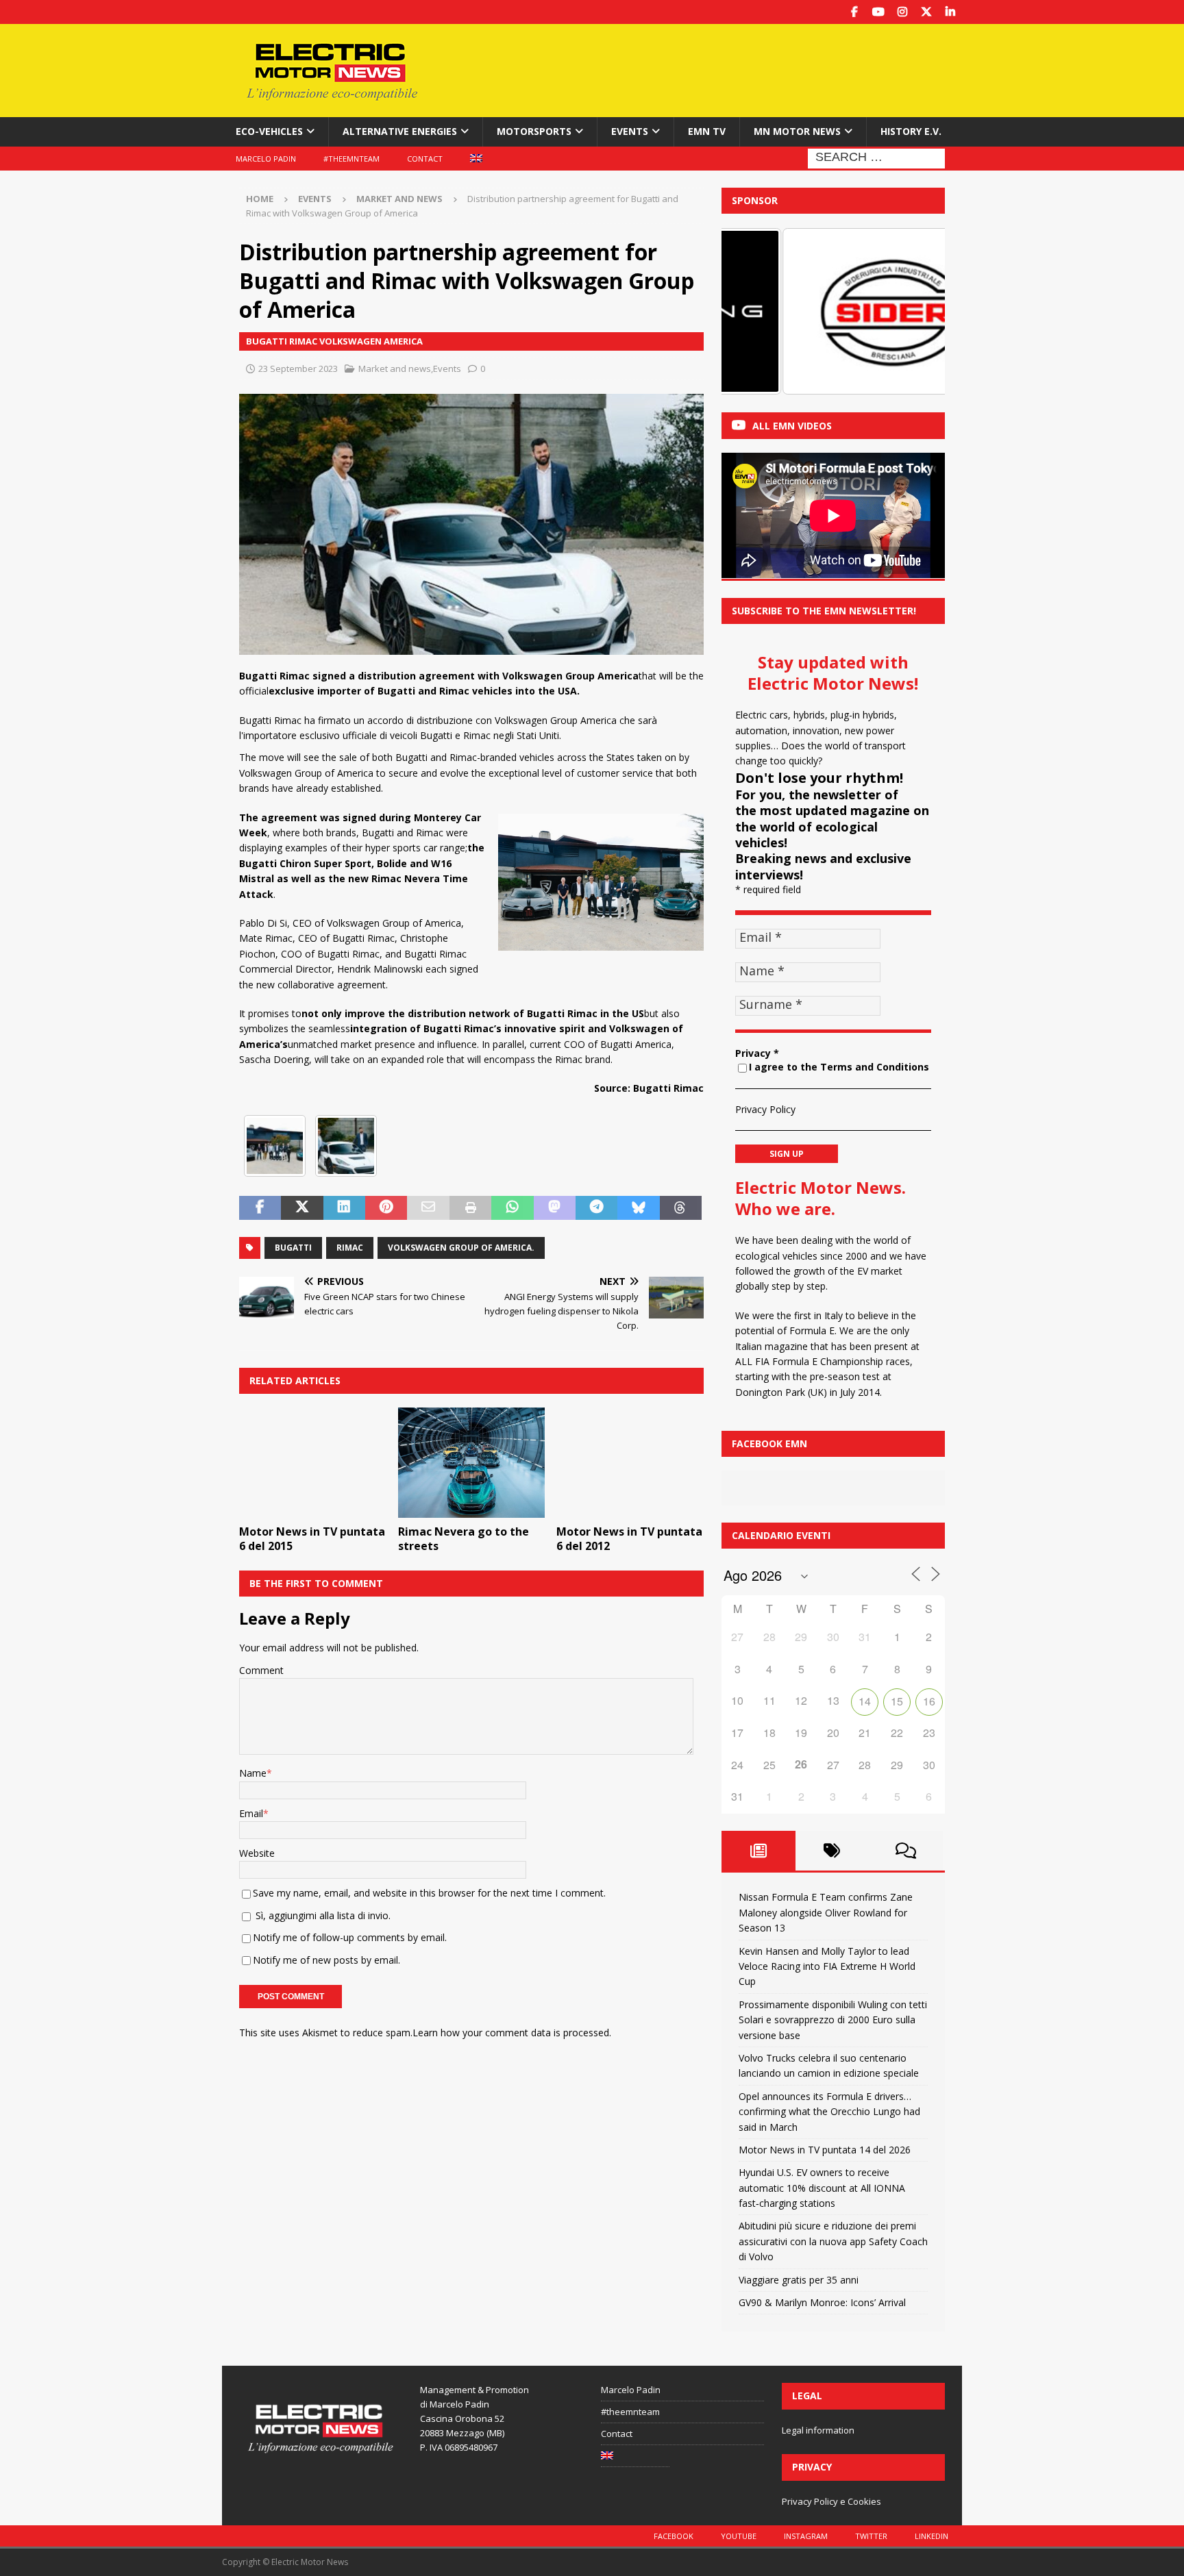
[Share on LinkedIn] (344, 1208)
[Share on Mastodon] (555, 1208)
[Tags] (832, 1851)
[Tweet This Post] (302, 1208)
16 (929, 1701)
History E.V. (911, 131)
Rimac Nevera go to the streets (464, 1539)
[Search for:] (876, 157)
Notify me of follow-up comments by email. (350, 1937)
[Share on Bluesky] (638, 1208)
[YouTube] (878, 12)
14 (865, 1701)
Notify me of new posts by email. (326, 1960)
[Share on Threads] (681, 1208)
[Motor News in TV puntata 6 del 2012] (630, 1463)
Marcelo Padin (266, 159)
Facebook (674, 2536)
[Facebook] (854, 12)
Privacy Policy (765, 1109)
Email (251, 1813)
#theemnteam (351, 159)
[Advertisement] (724, 68)
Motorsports (534, 131)
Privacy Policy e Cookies (831, 2501)
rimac (350, 1248)
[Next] (916, 311)
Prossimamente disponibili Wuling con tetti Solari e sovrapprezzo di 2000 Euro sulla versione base (833, 2020)
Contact (425, 159)
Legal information (818, 2430)
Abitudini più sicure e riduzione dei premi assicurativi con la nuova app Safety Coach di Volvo (833, 2241)
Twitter (871, 2536)
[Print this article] (470, 1208)
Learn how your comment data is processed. (512, 2033)
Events (630, 131)
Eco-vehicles (269, 131)
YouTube (739, 2536)
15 (897, 1701)
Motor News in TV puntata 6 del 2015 (312, 1539)
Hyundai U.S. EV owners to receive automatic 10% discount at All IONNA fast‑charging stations (822, 2188)
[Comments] (906, 1851)
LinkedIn (932, 2536)
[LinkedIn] (950, 12)
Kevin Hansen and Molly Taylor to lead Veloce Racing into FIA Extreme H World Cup (827, 1966)
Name (253, 1773)
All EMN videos (792, 426)
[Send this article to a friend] (428, 1208)
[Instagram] (902, 12)
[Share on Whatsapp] (512, 1208)
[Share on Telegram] (596, 1208)
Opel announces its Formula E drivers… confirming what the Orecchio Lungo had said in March (829, 2112)
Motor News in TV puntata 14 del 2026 (825, 2150)
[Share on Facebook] (260, 1208)
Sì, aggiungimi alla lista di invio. (322, 1915)
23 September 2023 (298, 368)
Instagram (806, 2536)
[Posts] (758, 1851)
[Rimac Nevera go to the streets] (472, 1463)
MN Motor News (797, 131)
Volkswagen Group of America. (461, 1248)
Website (257, 1853)
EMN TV (707, 131)
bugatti (293, 1248)
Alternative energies (400, 131)
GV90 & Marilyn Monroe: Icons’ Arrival (822, 2302)
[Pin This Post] (386, 1208)
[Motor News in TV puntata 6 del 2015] (313, 1463)
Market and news (395, 368)
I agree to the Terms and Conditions (839, 1067)
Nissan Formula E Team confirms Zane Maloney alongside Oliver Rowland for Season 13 (826, 1912)
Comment (261, 1670)
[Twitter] (926, 12)
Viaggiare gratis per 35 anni (799, 2280)
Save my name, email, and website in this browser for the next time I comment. (429, 1893)
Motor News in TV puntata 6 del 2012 (629, 1539)
